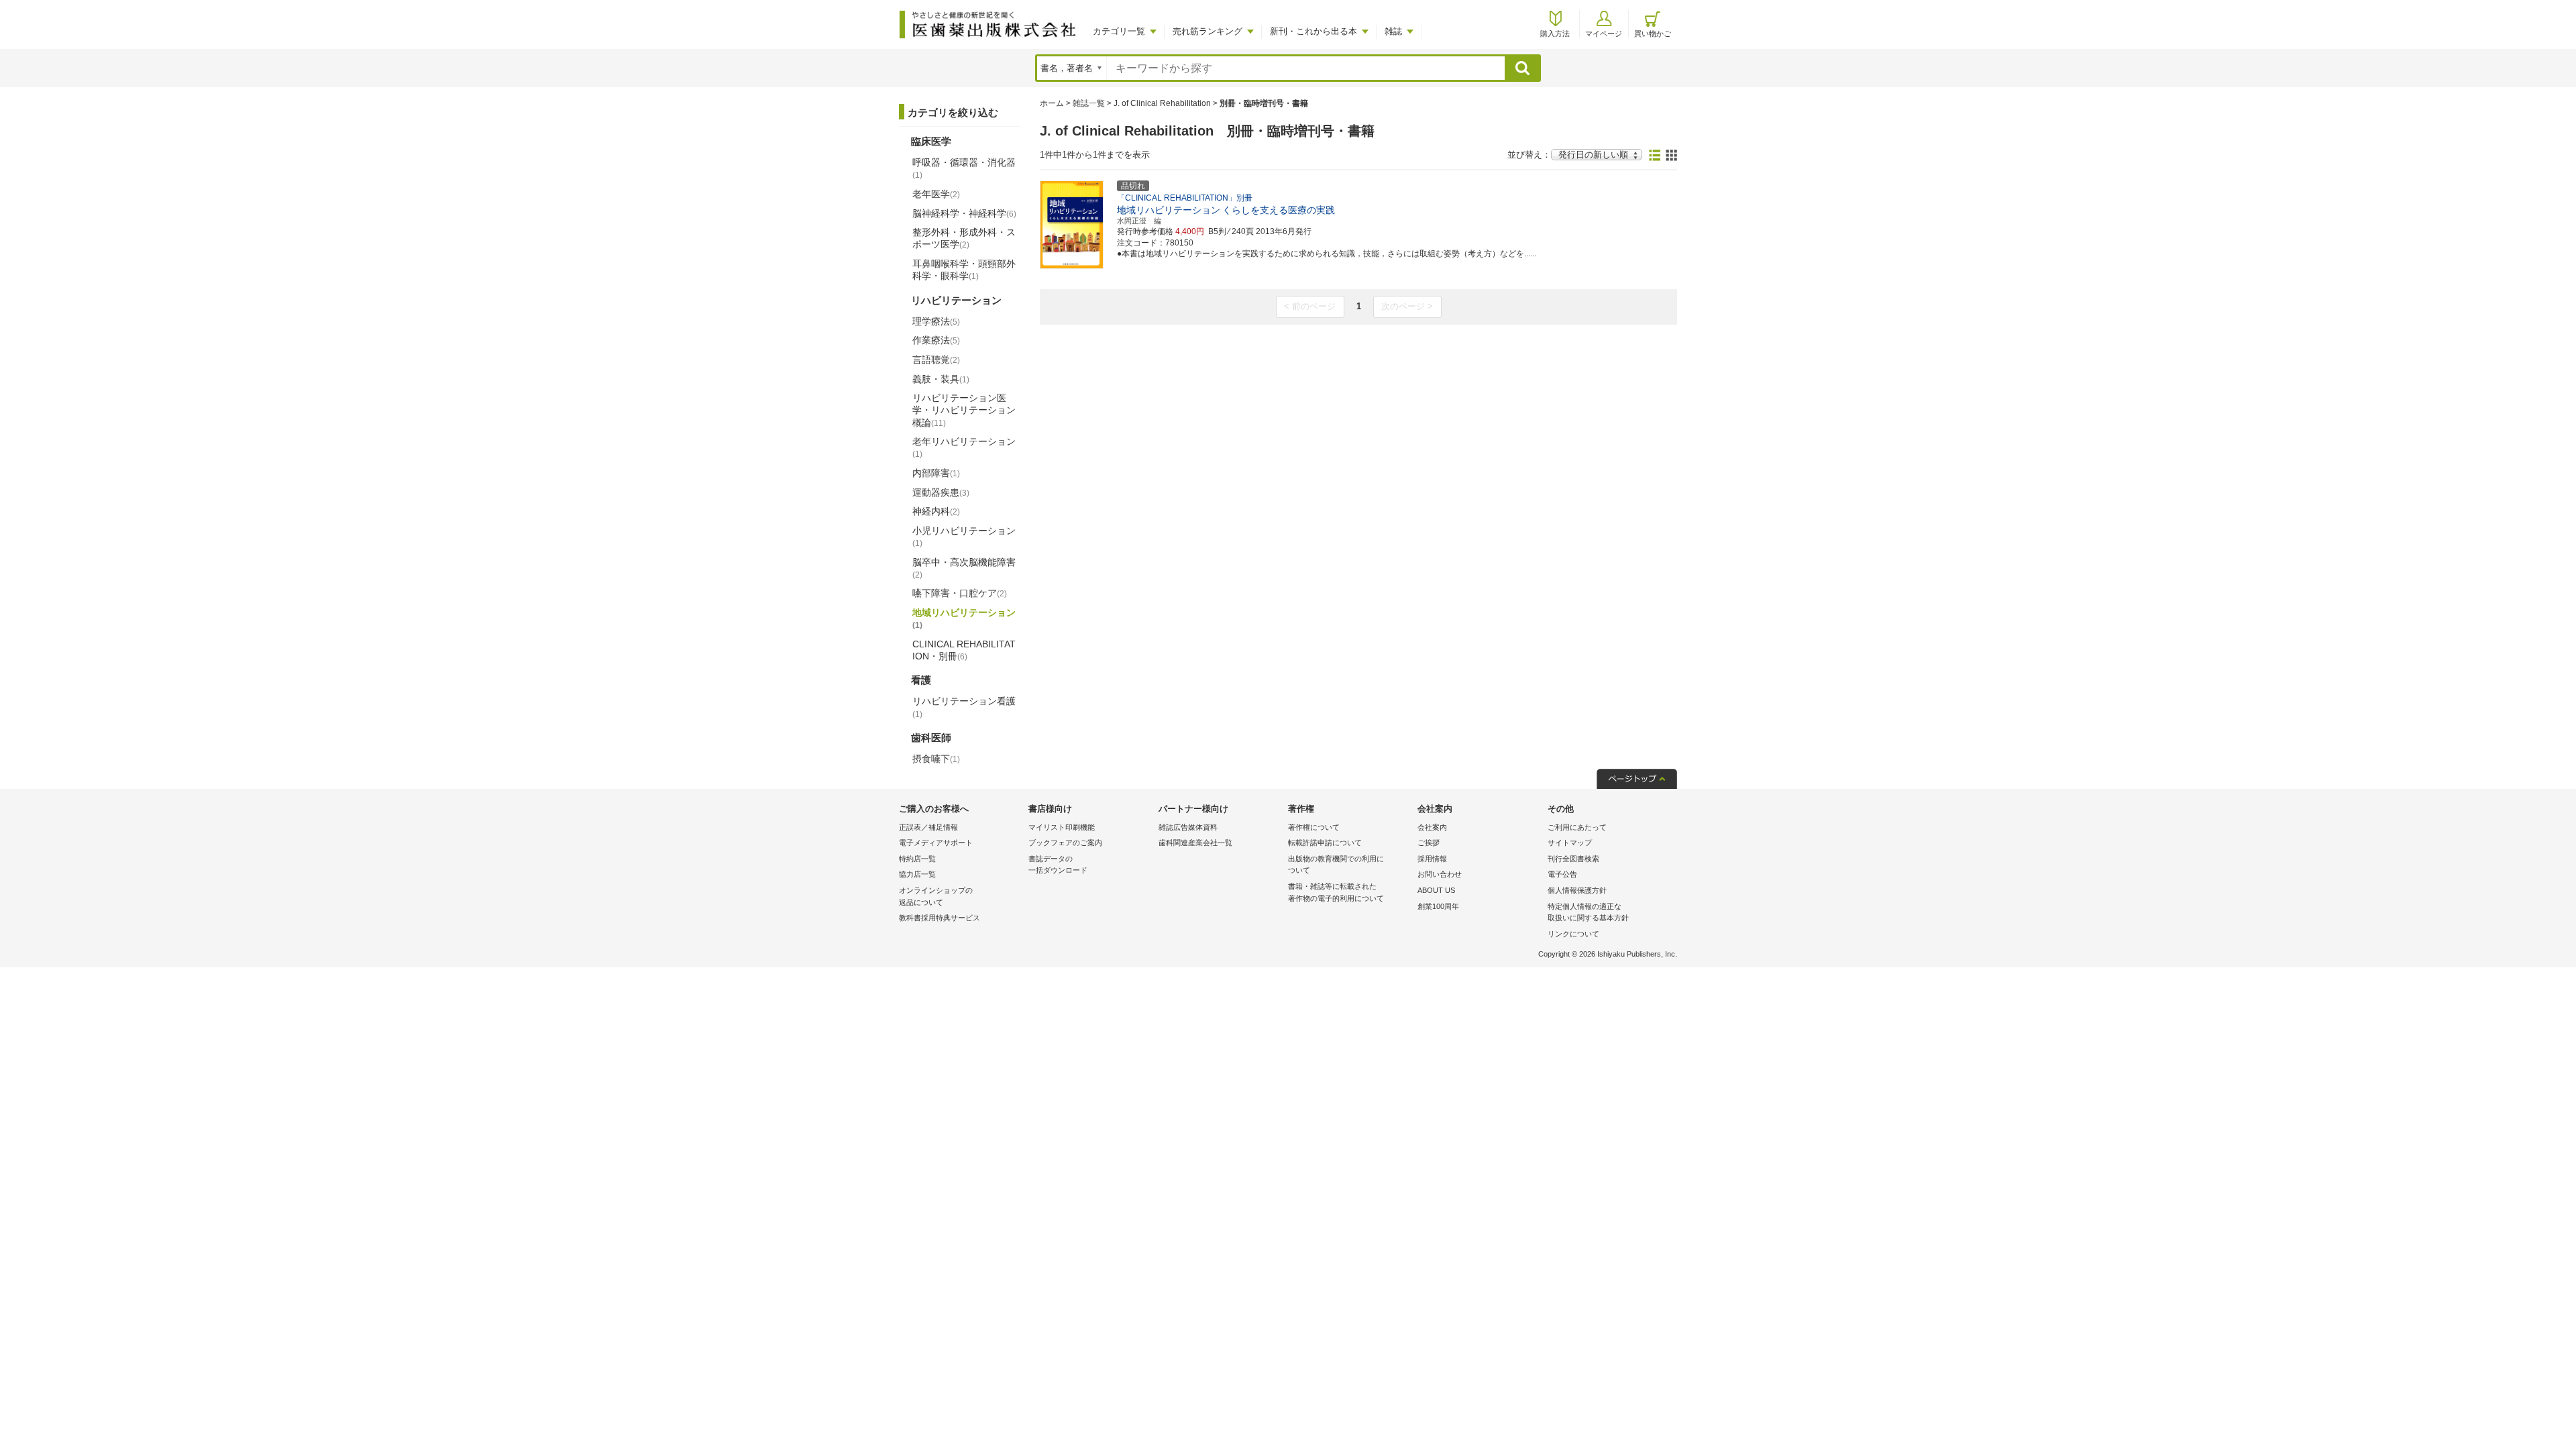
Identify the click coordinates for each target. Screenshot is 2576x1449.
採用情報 (1432, 859)
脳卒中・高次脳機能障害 (964, 568)
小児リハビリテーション (964, 537)
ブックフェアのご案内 (1065, 843)
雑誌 (1393, 31)
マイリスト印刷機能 (1062, 827)
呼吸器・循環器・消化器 (964, 168)
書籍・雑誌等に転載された (1336, 892)
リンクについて (1573, 934)
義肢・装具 (941, 379)
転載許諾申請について (1325, 843)
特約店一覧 (917, 859)
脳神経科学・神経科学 (964, 213)
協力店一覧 (917, 874)
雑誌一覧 (1089, 103)
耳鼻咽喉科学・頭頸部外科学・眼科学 (964, 270)
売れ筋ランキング (1207, 31)
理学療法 (936, 321)
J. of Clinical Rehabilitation (1162, 103)
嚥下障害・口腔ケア (960, 593)
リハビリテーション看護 (964, 707)
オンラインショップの (936, 896)
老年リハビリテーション (964, 447)
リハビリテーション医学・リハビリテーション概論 (964, 410)
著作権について (1314, 827)
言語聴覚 (936, 360)
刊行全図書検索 (1573, 859)
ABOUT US (1436, 890)
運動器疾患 (941, 492)
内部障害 (936, 473)
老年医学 (936, 194)
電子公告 (1562, 874)
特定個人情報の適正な (1588, 912)
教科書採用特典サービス (940, 918)
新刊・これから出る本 (1313, 31)
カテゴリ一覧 (1119, 31)
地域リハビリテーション (964, 619)
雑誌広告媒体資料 (1188, 827)
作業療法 (936, 340)
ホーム (1052, 103)
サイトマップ (1570, 843)
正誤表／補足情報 (928, 827)
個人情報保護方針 (1577, 890)
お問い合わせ (1440, 874)
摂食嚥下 (936, 759)
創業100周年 (1438, 906)
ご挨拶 (1429, 843)
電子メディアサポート (936, 843)
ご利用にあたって (1577, 827)
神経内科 (936, 511)
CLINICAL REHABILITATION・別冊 (964, 650)
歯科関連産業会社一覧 (1195, 843)
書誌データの (1058, 865)
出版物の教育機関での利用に (1336, 865)
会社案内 (1432, 827)
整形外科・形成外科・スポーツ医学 (964, 238)
